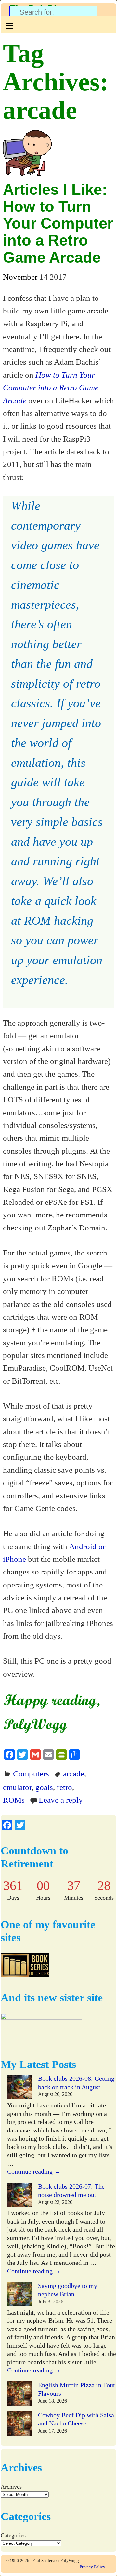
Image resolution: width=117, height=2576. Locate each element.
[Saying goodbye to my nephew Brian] (19, 2295)
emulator (17, 1787)
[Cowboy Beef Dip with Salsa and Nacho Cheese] (19, 2424)
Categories (13, 2535)
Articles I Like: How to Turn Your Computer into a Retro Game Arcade (58, 223)
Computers (31, 1773)
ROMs (14, 1800)
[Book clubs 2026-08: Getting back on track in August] (19, 2088)
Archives (11, 2487)
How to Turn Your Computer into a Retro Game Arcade (51, 387)
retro (65, 1787)
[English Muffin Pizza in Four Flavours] (19, 2395)
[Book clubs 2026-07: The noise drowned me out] (19, 2196)
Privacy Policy (92, 2567)
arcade (74, 1773)
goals (44, 1787)
